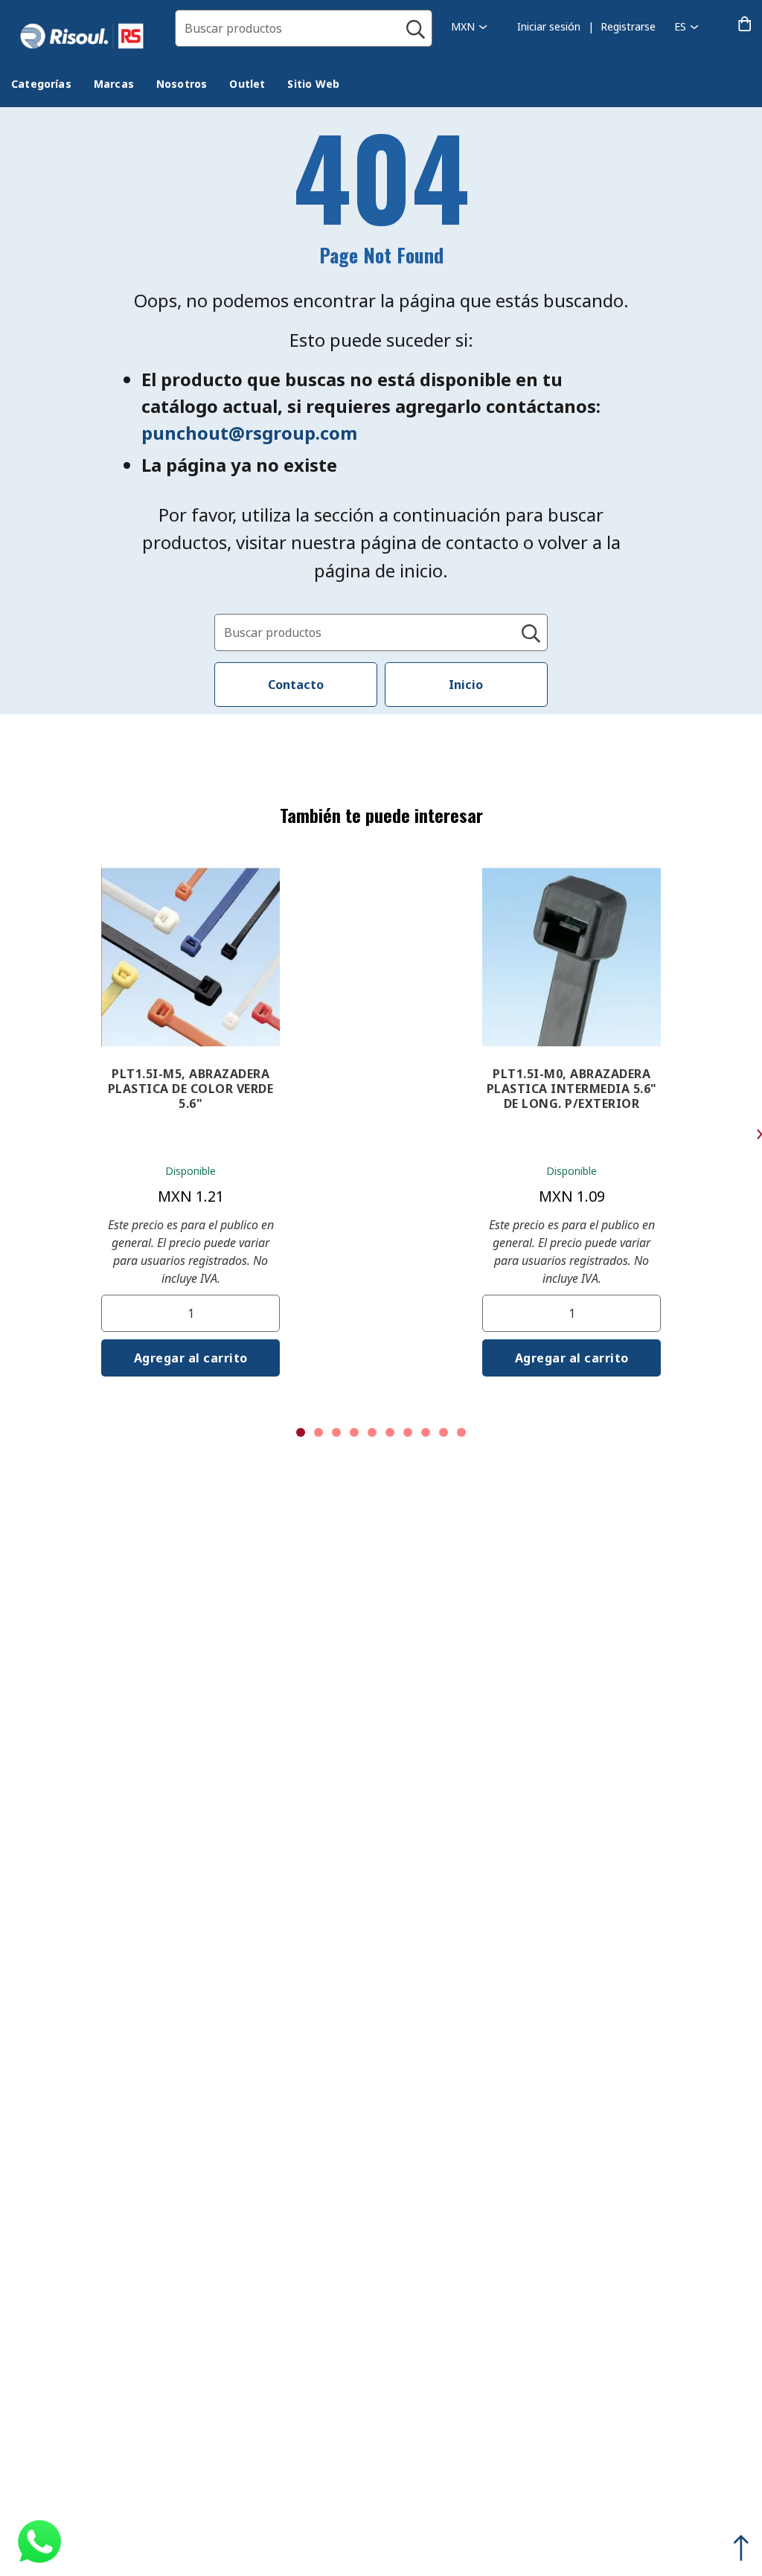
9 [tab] (444, 1432)
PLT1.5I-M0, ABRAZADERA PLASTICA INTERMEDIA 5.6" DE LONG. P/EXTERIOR (572, 1089)
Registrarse (628, 26)
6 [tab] (390, 1432)
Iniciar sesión (549, 26)
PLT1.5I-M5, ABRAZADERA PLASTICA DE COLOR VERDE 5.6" (191, 1089)
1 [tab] (301, 1432)
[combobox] (304, 28)
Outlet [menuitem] (247, 84)
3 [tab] (336, 1432)
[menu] (186, 86)
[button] (469, 26)
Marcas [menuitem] (114, 84)
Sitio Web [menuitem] (313, 84)
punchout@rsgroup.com (249, 433)
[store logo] (87, 36)
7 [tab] (408, 1432)
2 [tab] (318, 1432)
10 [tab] (461, 1432)
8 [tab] (426, 1432)
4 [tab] (354, 1432)
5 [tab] (372, 1432)
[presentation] (41, 84)
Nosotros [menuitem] (182, 84)
